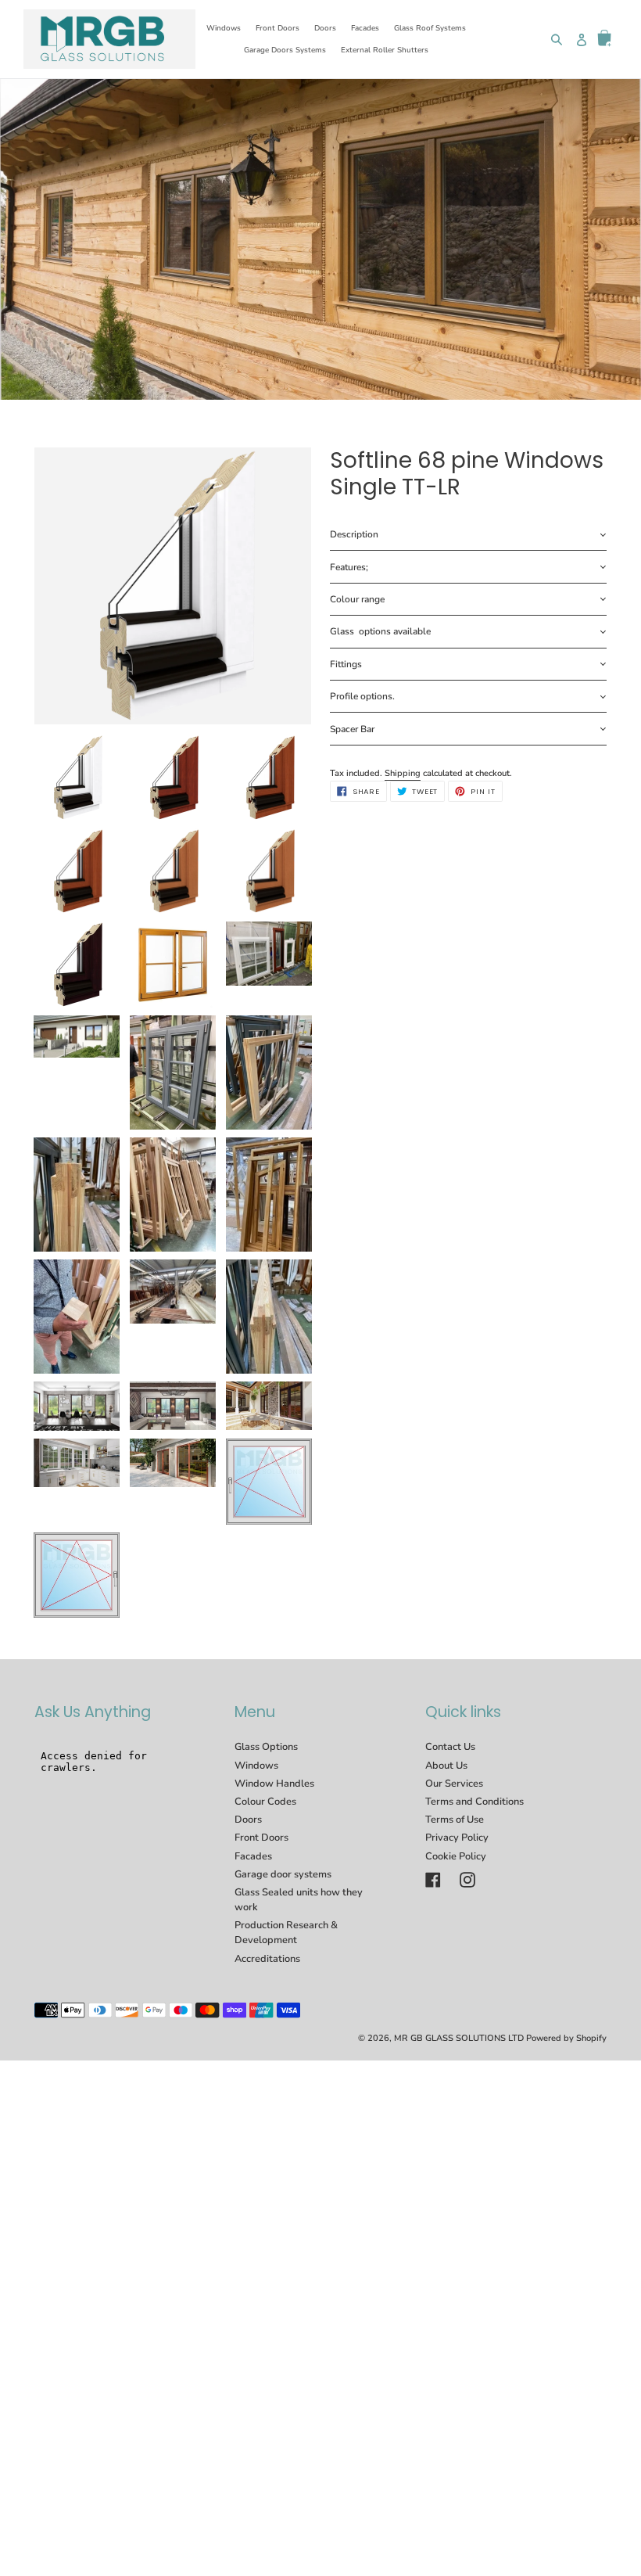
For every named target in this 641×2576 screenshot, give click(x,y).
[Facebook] (433, 1880)
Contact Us (450, 1747)
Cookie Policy (456, 1856)
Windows (256, 1766)
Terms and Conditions (474, 1802)
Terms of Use (455, 1820)
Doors (248, 1820)
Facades (253, 1856)
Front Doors (261, 1838)
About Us (446, 1766)
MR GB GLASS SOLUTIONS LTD (459, 2038)
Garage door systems (283, 1874)
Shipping (403, 773)
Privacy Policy (457, 1838)
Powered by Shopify (566, 2038)
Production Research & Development (286, 1933)
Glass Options (266, 1747)
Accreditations (267, 1959)
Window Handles (274, 1784)
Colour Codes (265, 1802)
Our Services (454, 1784)
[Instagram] (467, 1880)
